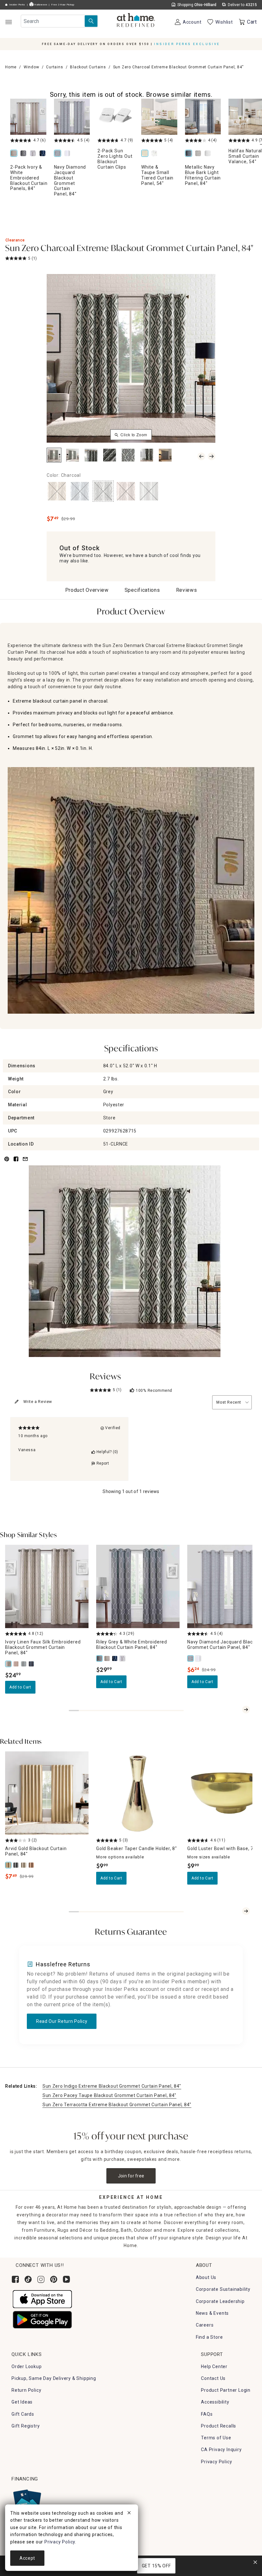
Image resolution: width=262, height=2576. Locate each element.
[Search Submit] (91, 21)
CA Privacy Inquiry (221, 2450)
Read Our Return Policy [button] (62, 2021)
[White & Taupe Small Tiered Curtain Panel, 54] (159, 117)
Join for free (131, 2176)
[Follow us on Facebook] (15, 2279)
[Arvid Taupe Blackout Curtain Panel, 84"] (24, 1865)
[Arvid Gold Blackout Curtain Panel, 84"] (9, 1865)
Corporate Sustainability (223, 2289)
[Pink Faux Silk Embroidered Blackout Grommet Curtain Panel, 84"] (17, 1664)
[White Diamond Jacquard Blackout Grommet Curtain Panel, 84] (68, 154)
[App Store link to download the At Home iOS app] (42, 2299)
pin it (6, 1163)
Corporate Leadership (220, 2301)
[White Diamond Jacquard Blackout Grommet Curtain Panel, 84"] (199, 1658)
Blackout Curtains (88, 67)
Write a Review (38, 1402)
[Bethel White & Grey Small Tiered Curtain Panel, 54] (156, 154)
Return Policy (26, 2390)
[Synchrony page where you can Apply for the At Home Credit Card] (27, 2501)
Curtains (54, 67)
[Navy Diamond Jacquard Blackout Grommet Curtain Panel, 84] (72, 117)
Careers (205, 2325)
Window (31, 67)
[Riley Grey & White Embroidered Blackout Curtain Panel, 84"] (100, 1658)
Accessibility (215, 2402)
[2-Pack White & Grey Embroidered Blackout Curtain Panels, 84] (34, 154)
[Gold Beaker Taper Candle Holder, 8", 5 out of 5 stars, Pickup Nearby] (138, 1793)
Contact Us (213, 2378)
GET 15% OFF (156, 2566)
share (16, 1163)
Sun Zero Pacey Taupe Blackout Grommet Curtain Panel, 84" (109, 2095)
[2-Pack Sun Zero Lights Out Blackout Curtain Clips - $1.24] (116, 117)
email (25, 1163)
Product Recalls (219, 2426)
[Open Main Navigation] (8, 22)
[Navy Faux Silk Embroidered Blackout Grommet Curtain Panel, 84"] (32, 1664)
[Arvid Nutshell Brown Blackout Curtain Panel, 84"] (32, 1865)
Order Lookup (27, 2366)
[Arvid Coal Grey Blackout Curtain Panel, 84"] (17, 1865)
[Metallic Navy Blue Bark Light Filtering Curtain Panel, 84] (203, 117)
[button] (136, 21)
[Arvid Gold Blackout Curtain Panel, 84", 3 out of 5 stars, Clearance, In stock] (47, 1793)
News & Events (212, 2313)
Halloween (40, 5)
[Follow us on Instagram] (41, 2279)
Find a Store (209, 2337)
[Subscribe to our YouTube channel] (66, 2279)
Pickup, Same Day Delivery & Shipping (54, 2378)
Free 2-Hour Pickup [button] (63, 5)
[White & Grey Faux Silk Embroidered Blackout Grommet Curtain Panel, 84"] (24, 1664)
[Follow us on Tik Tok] (28, 2279)
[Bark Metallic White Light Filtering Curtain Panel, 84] (209, 154)
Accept (27, 2558)
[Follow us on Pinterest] (54, 2279)
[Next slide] (246, 1710)
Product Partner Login (226, 2390)
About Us (206, 2277)
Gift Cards (23, 2414)
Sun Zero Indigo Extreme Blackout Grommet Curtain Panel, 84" (112, 2086)
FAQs (207, 2414)
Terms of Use (216, 2438)
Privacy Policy (216, 2462)
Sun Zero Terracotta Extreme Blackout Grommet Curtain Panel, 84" (117, 2105)
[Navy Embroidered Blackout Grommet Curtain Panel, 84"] (115, 1658)
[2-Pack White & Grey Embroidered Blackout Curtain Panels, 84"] (123, 1658)
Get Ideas (22, 2402)
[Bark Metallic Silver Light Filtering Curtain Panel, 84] (199, 154)
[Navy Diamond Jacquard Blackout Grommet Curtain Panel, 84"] (191, 1658)
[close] (129, 2514)
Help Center (214, 2366)
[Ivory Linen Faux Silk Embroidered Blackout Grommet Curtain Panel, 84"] (9, 1664)
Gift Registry (26, 2426)
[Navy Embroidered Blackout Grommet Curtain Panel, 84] (44, 154)
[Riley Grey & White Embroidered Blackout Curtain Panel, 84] (25, 154)
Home (11, 67)
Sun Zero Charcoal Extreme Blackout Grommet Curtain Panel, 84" (129, 249)
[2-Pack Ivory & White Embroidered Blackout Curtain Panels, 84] (28, 117)
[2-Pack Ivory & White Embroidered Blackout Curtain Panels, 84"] (108, 1658)
